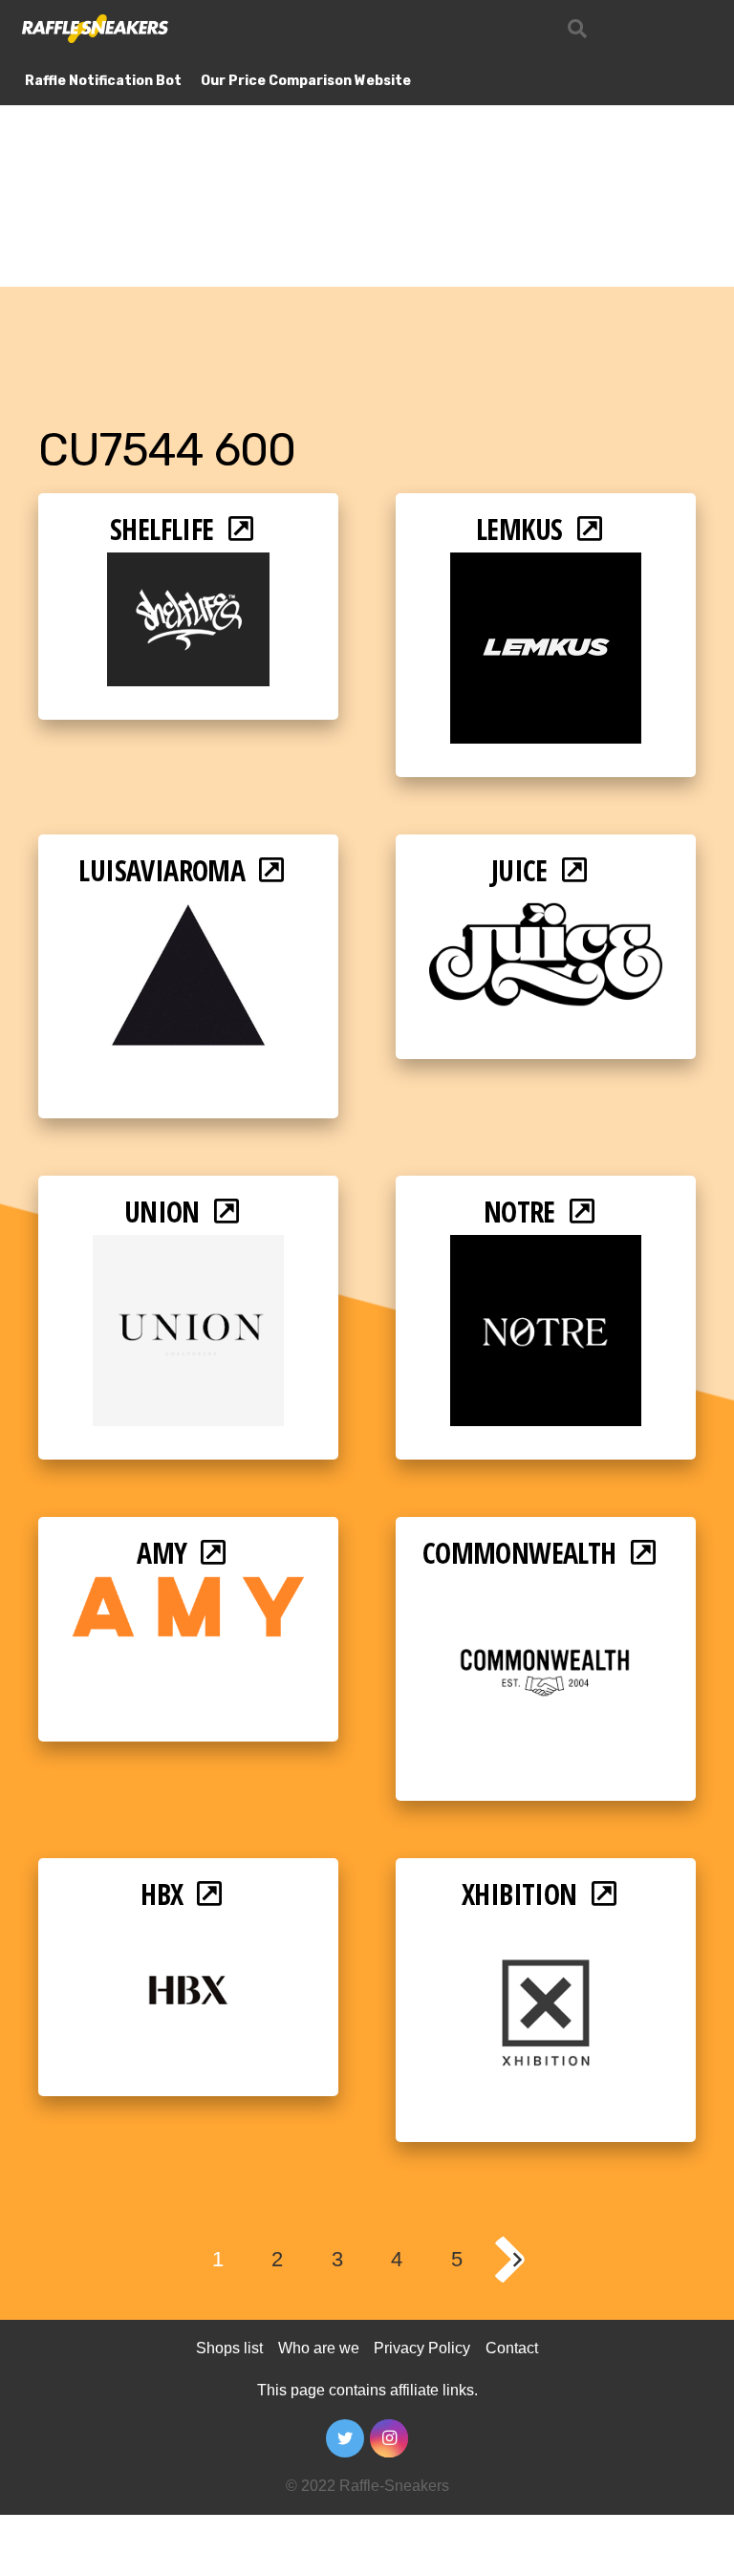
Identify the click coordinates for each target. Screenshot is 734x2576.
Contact (512, 2348)
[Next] (516, 2260)
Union (162, 1212)
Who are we (319, 2348)
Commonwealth (519, 1553)
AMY (162, 1553)
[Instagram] (389, 2438)
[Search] (577, 29)
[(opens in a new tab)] (188, 565)
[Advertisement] (367, 143)
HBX (162, 1894)
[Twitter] (345, 2438)
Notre (519, 1212)
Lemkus (519, 529)
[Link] (94, 29)
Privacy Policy (422, 2348)
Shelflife (162, 529)
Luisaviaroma (162, 870)
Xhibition (519, 1894)
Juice (519, 870)
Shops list (229, 2348)
